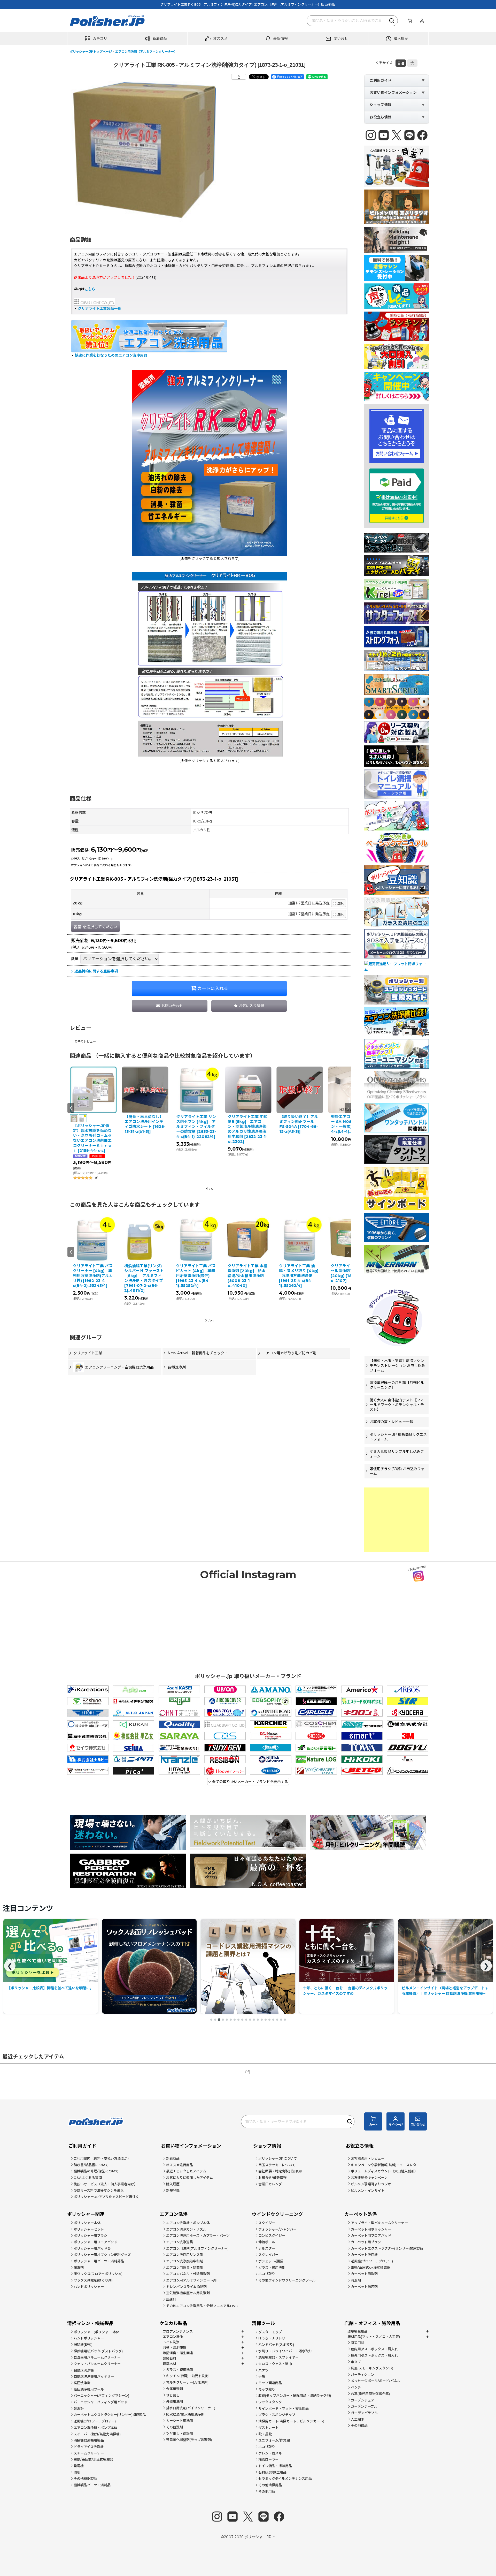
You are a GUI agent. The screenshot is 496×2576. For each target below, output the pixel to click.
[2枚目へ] (215, 2020)
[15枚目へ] (266, 2020)
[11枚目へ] (250, 2020)
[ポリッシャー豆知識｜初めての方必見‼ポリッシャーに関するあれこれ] (347, 1966)
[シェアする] (239, 77)
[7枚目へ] (235, 2020)
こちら (90, 289)
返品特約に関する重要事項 (96, 971)
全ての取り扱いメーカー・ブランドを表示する (250, 1782)
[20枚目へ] (285, 2020)
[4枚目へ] (223, 2020)
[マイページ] (422, 21)
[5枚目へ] (227, 2020)
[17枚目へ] (273, 2020)
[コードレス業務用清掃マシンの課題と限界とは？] (51, 1966)
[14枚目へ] (262, 2020)
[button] (97, 39)
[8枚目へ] (238, 2020)
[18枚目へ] (277, 2020)
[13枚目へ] (258, 2020)
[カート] (410, 21)
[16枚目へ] (269, 2020)
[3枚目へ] (219, 2020)
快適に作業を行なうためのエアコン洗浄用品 (111, 355)
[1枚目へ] (211, 2020)
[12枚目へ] (254, 2020)
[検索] (392, 21)
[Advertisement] (397, 1520)
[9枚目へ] (242, 2020)
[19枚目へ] (281, 2020)
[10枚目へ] (246, 2020)
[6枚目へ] (231, 2020)
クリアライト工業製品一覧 (99, 308)
